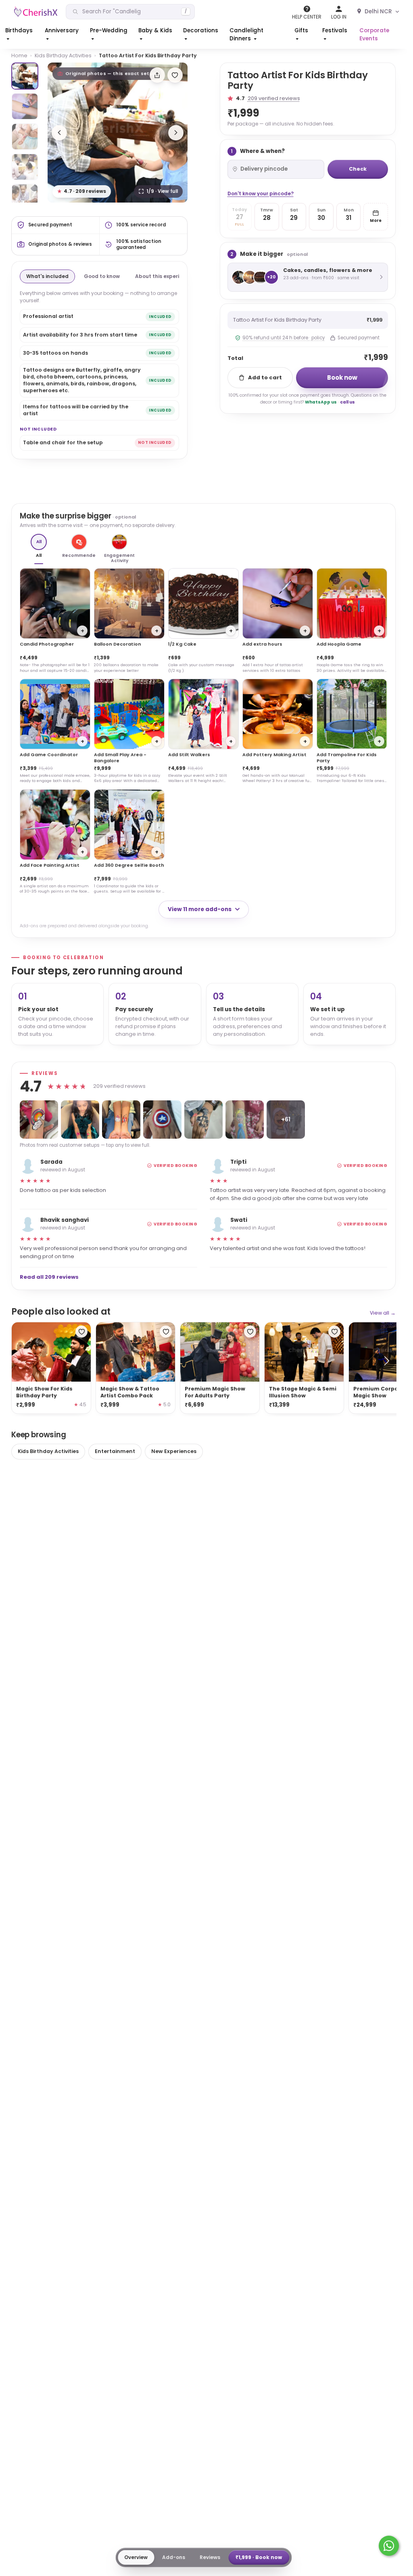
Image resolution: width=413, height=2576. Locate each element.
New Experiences (174, 1451)
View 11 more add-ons (200, 909)
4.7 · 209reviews (82, 191)
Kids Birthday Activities (63, 55)
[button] (20, 35)
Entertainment (115, 1451)
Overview (136, 2557)
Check (358, 169)
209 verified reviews (274, 98)
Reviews (210, 2557)
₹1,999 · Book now (259, 2557)
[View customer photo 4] (162, 1120)
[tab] (25, 76)
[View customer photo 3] (121, 1120)
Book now (342, 377)
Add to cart (265, 377)
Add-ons (174, 2557)
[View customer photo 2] (80, 1120)
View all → (383, 1313)
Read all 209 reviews (49, 1277)
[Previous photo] (59, 133)
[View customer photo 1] (39, 1120)
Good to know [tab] (102, 276)
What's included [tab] (47, 276)
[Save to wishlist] (175, 75)
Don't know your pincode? (261, 193)
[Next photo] (176, 133)
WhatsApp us (321, 402)
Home (19, 55)
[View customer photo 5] (203, 1120)
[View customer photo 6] (245, 1120)
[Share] (157, 75)
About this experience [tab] (164, 276)
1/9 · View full (162, 191)
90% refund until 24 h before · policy (284, 338)
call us (347, 402)
